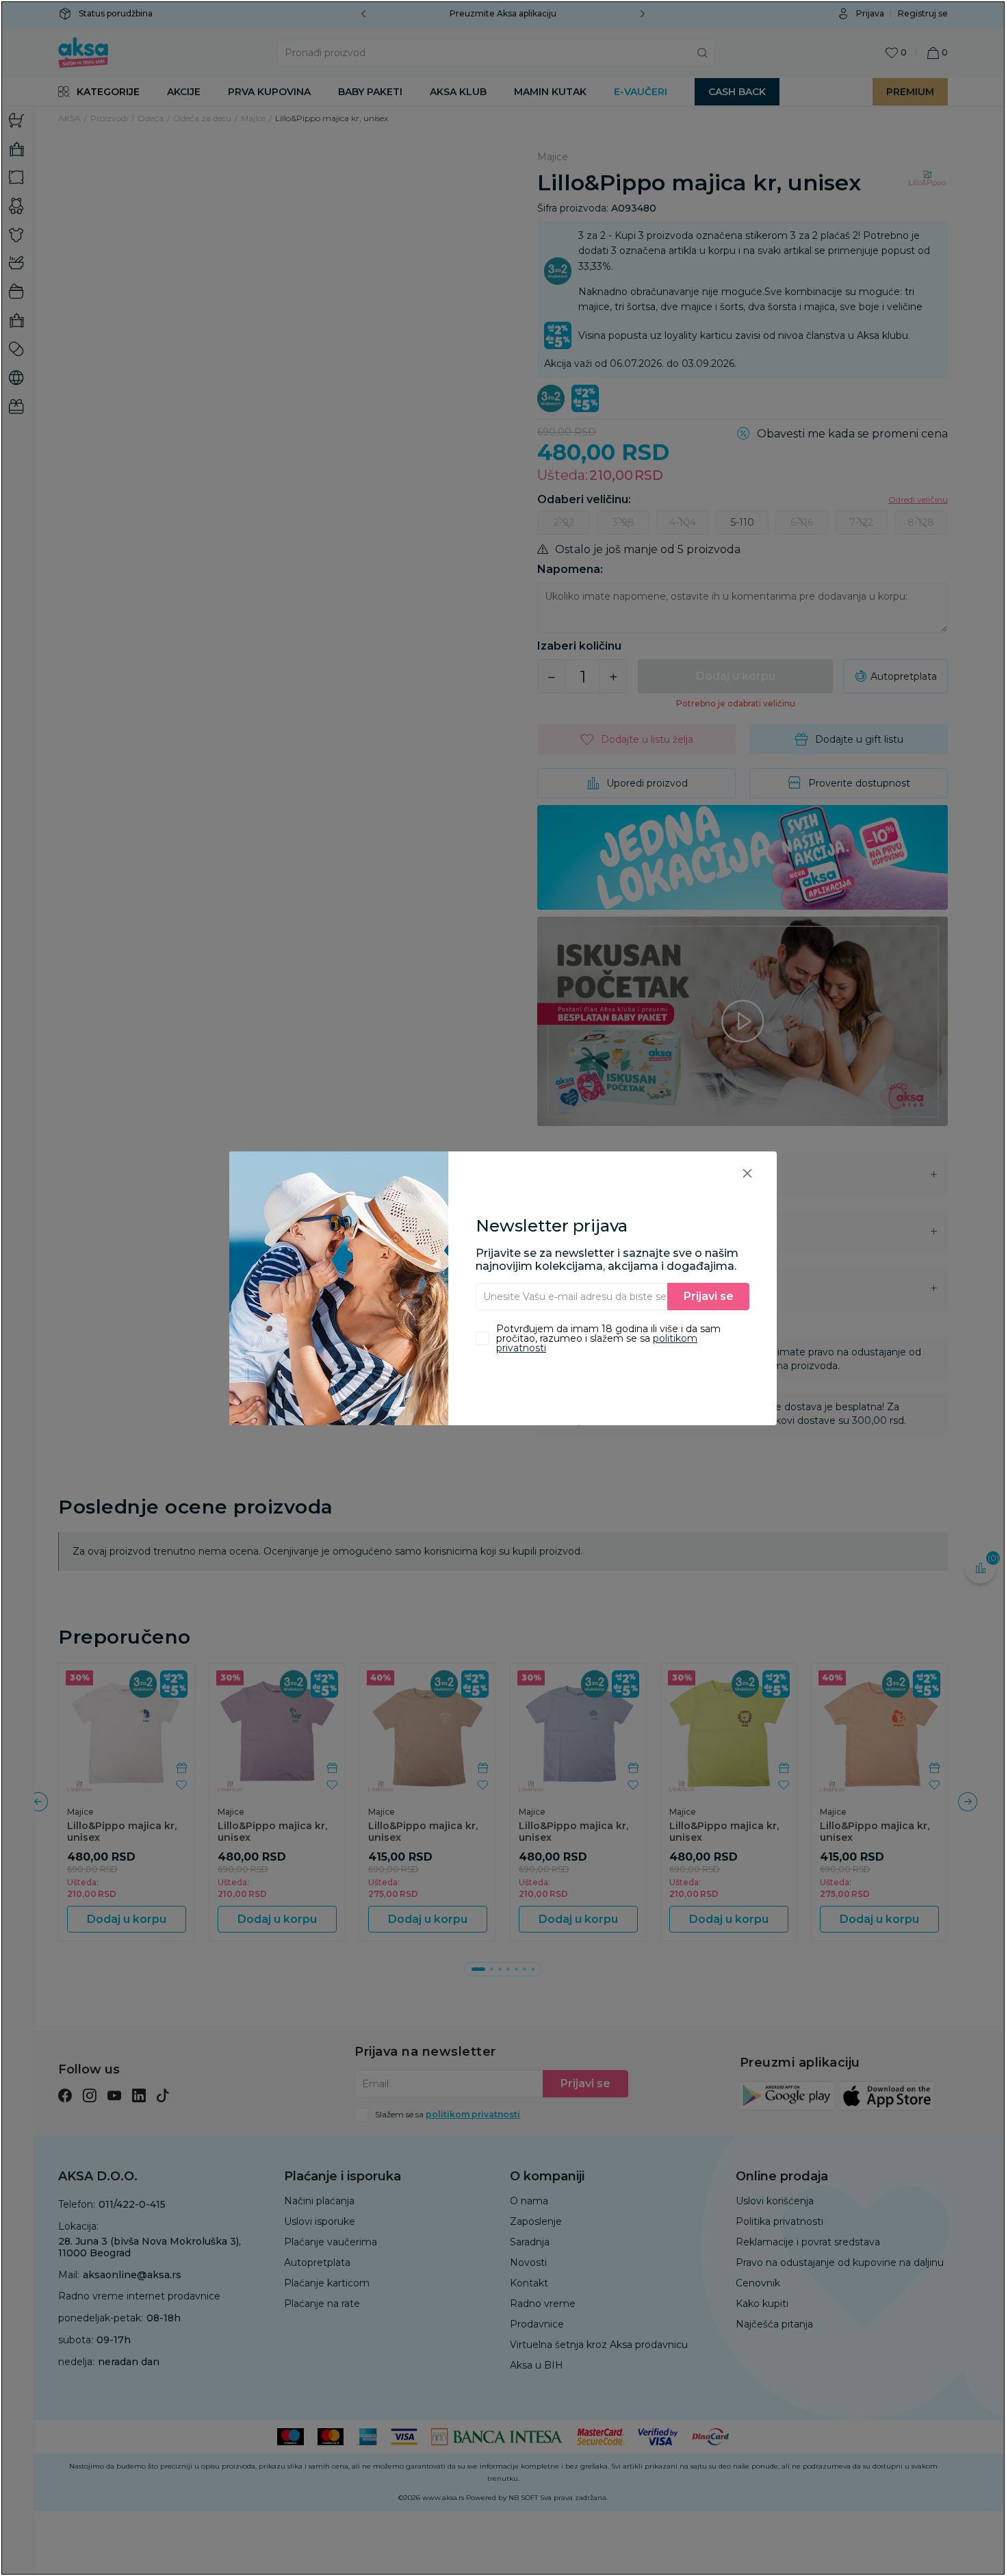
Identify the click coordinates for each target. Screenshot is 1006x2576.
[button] (747, 1173)
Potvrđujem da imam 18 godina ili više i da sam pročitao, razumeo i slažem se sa (608, 1338)
